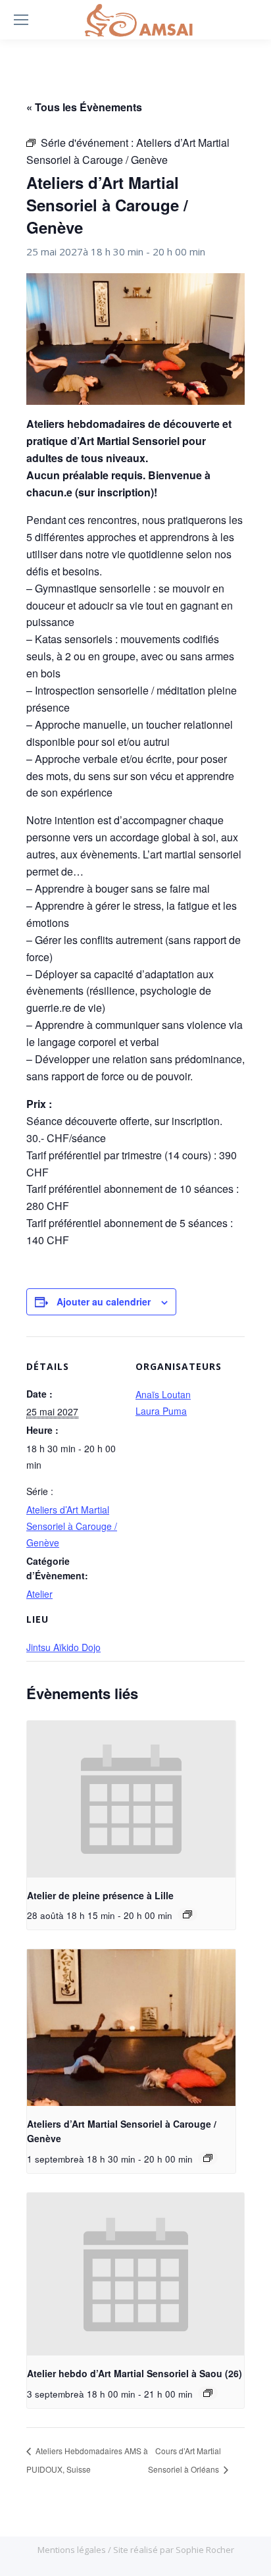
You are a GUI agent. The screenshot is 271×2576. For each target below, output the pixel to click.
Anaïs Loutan (163, 1394)
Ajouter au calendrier (104, 1301)
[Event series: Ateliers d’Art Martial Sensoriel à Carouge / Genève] (208, 2158)
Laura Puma (161, 1411)
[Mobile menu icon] (21, 20)
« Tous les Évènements (84, 107)
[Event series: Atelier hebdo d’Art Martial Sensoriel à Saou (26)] (208, 2393)
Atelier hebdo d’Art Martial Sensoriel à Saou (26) (135, 2373)
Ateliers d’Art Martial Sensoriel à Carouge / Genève (72, 1526)
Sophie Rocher (205, 2550)
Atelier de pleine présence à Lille (100, 1895)
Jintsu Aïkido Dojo (63, 1647)
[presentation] (131, 1799)
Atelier (39, 1594)
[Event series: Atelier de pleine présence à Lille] (187, 1914)
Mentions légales (73, 2550)
